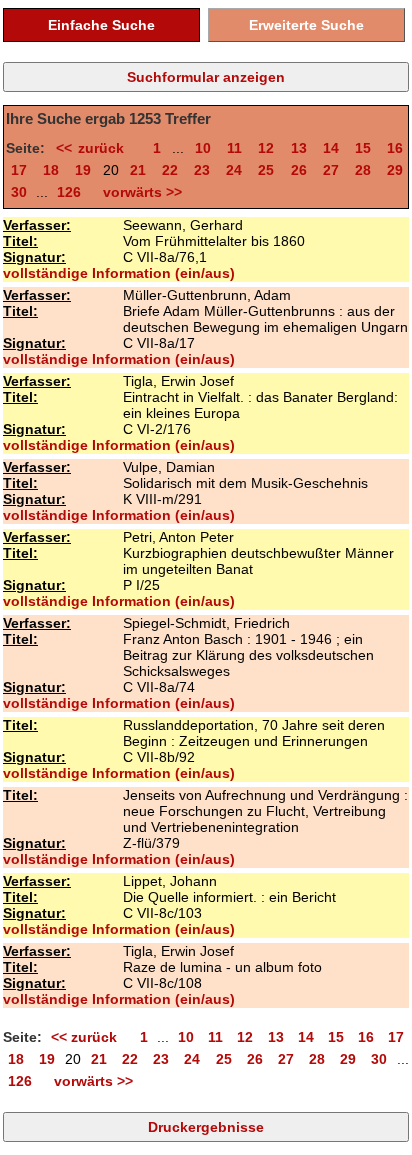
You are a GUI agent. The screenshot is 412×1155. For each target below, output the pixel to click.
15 (363, 148)
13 (299, 148)
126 (69, 192)
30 (19, 192)
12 (266, 148)
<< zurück (96, 148)
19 (83, 170)
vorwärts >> (138, 192)
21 (138, 170)
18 (51, 170)
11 (234, 148)
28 (363, 170)
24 (234, 170)
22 (170, 170)
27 (331, 170)
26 (299, 170)
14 (331, 148)
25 (266, 170)
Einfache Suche (101, 25)
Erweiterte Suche (306, 25)
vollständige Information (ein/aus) (119, 273)
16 (395, 148)
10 (203, 148)
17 (19, 170)
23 (202, 170)
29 (395, 170)
